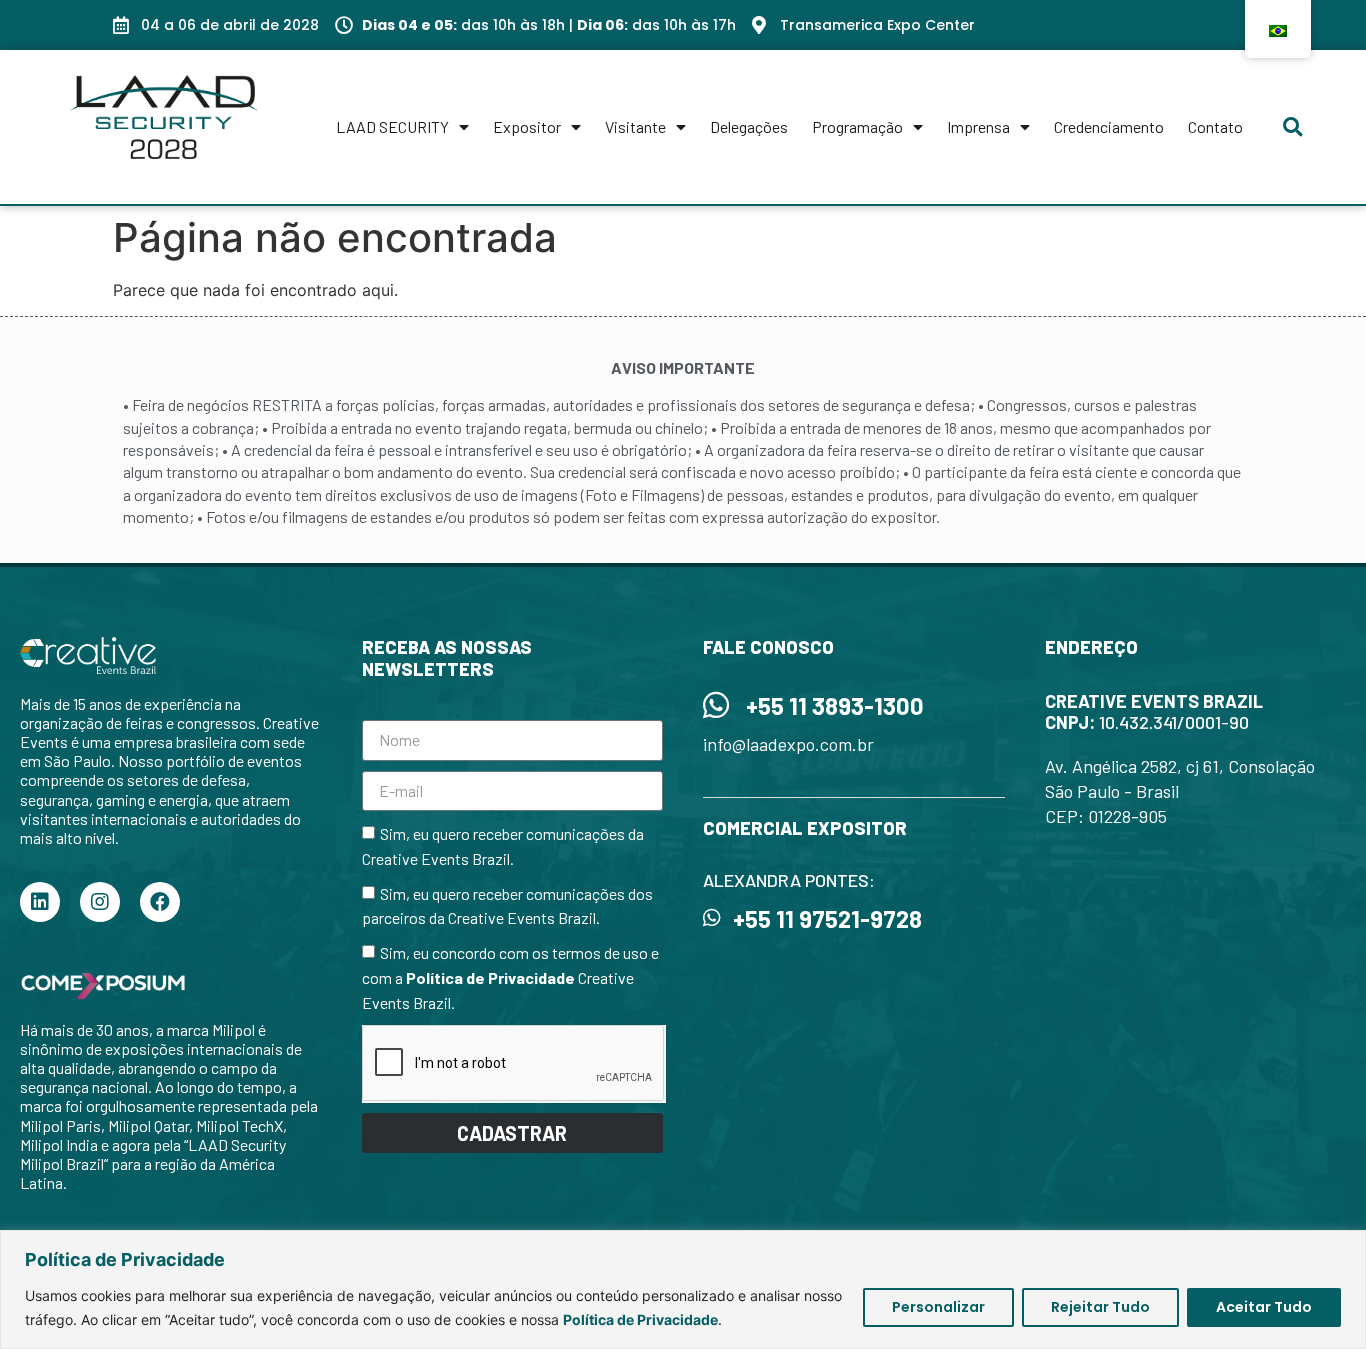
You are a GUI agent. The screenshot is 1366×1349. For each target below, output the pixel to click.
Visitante (635, 126)
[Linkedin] (40, 902)
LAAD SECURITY (392, 126)
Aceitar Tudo (1264, 1307)
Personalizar (938, 1307)
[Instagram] (100, 902)
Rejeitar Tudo (1100, 1307)
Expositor (527, 126)
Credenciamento (1109, 126)
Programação (857, 126)
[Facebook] (160, 902)
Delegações (749, 126)
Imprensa (978, 126)
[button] (1292, 126)
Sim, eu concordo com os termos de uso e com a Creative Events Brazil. (510, 978)
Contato (1215, 126)
